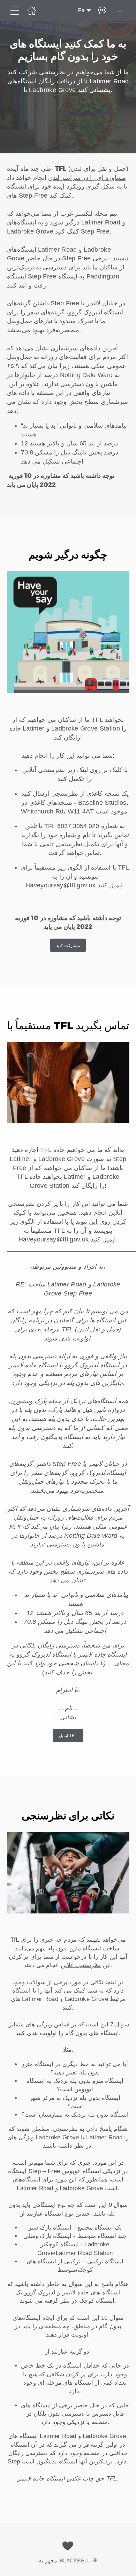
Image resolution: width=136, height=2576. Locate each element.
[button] (68, 334)
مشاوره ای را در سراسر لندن (87, 178)
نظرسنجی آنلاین (81, 1965)
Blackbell (75, 2560)
